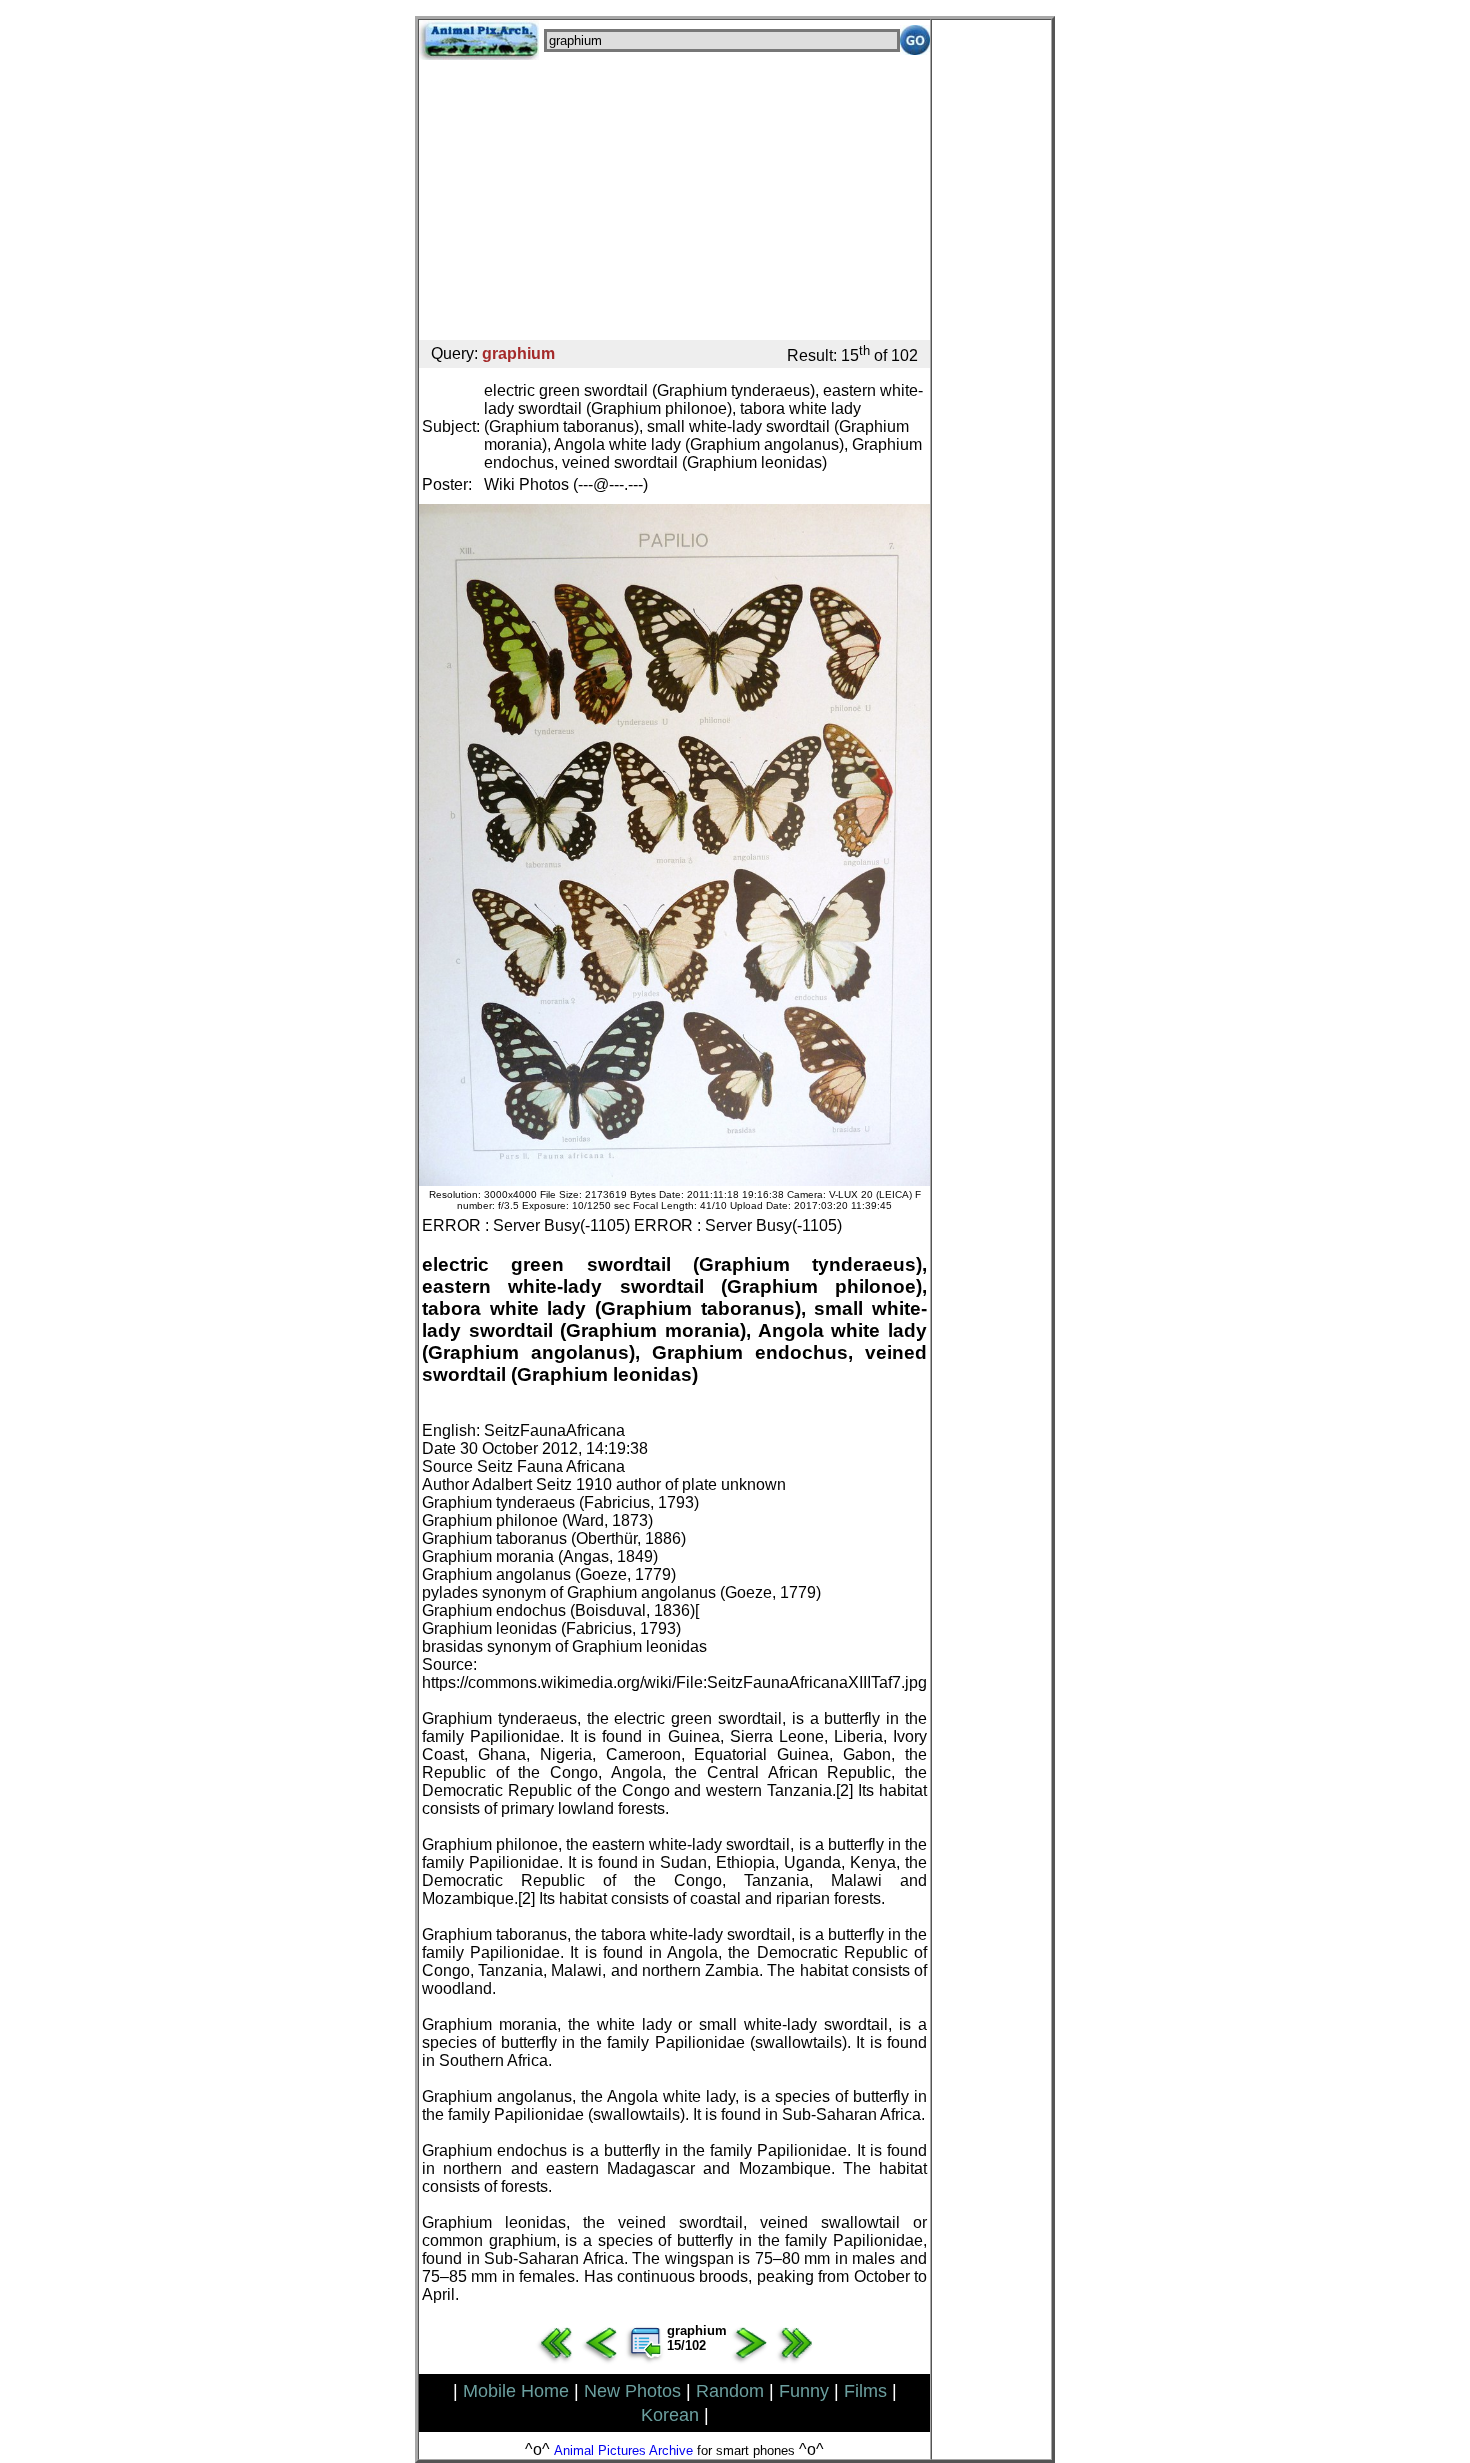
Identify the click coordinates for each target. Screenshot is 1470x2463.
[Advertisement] (674, 200)
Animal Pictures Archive (623, 2450)
